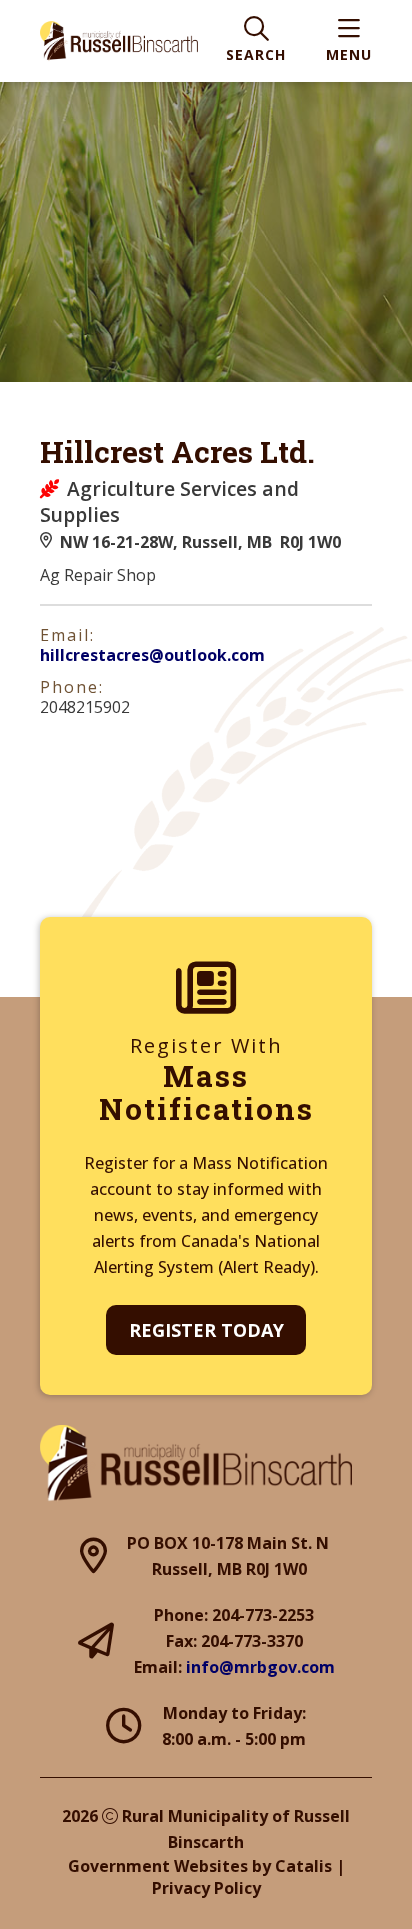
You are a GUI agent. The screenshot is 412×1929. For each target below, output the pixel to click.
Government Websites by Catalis (200, 1866)
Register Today (206, 1330)
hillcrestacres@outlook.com (152, 655)
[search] (256, 41)
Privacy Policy (206, 1888)
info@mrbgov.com (260, 1667)
